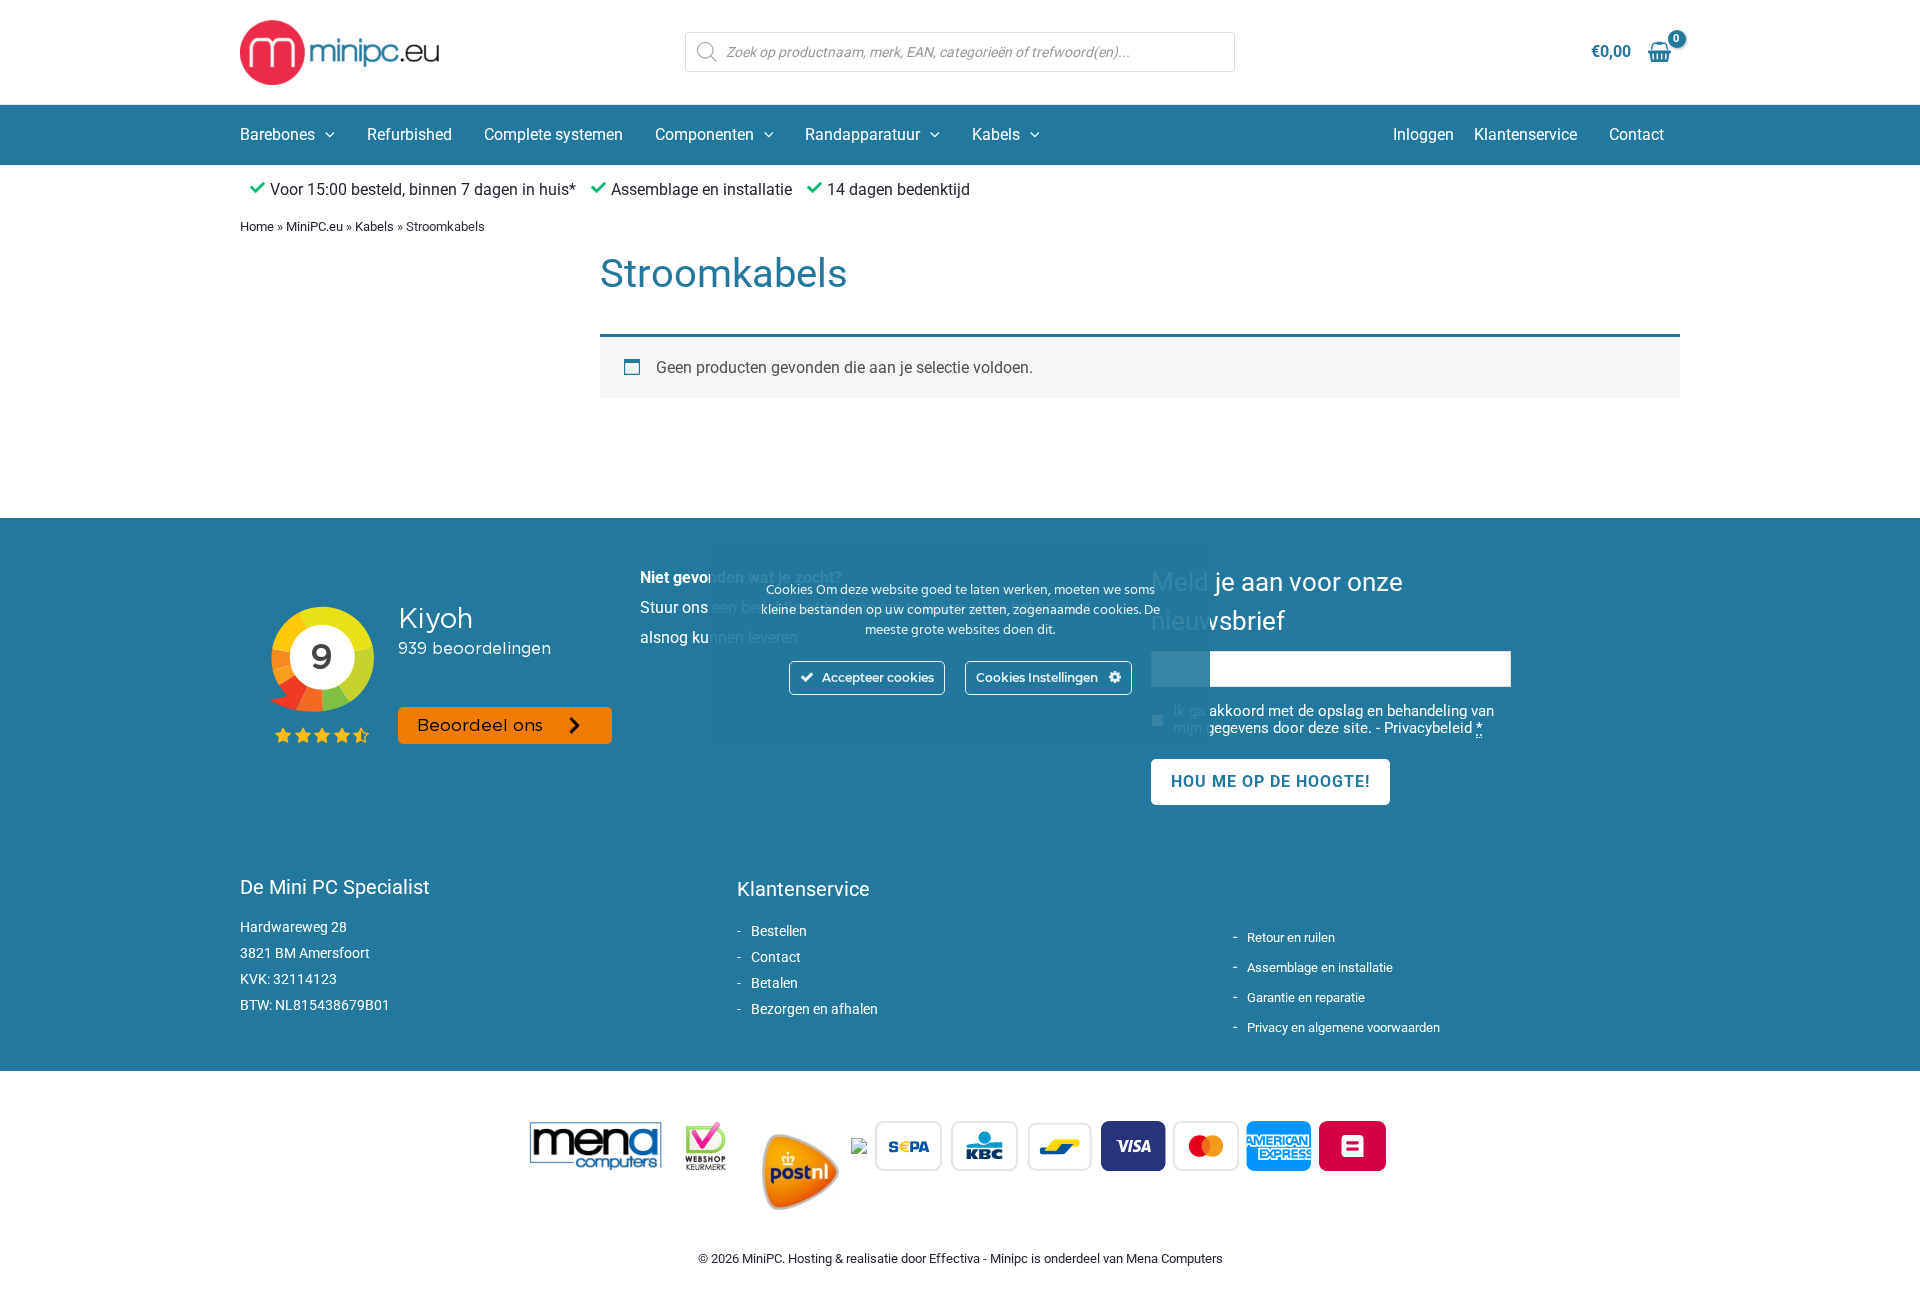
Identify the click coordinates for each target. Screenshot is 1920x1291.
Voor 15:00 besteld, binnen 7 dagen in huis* (423, 189)
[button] (325, 135)
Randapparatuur (862, 134)
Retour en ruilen (1291, 937)
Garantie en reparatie (1306, 997)
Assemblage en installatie (1320, 967)
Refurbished (409, 134)
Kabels (996, 134)
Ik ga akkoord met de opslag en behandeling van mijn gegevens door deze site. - (1333, 720)
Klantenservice (1525, 134)
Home (257, 226)
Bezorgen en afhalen (814, 1009)
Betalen (774, 983)
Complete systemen (553, 134)
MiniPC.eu (314, 226)
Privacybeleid (1428, 728)
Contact (1636, 134)
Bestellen (779, 931)
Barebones (277, 134)
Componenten (704, 134)
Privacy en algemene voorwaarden (1343, 1027)
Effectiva (954, 1258)
